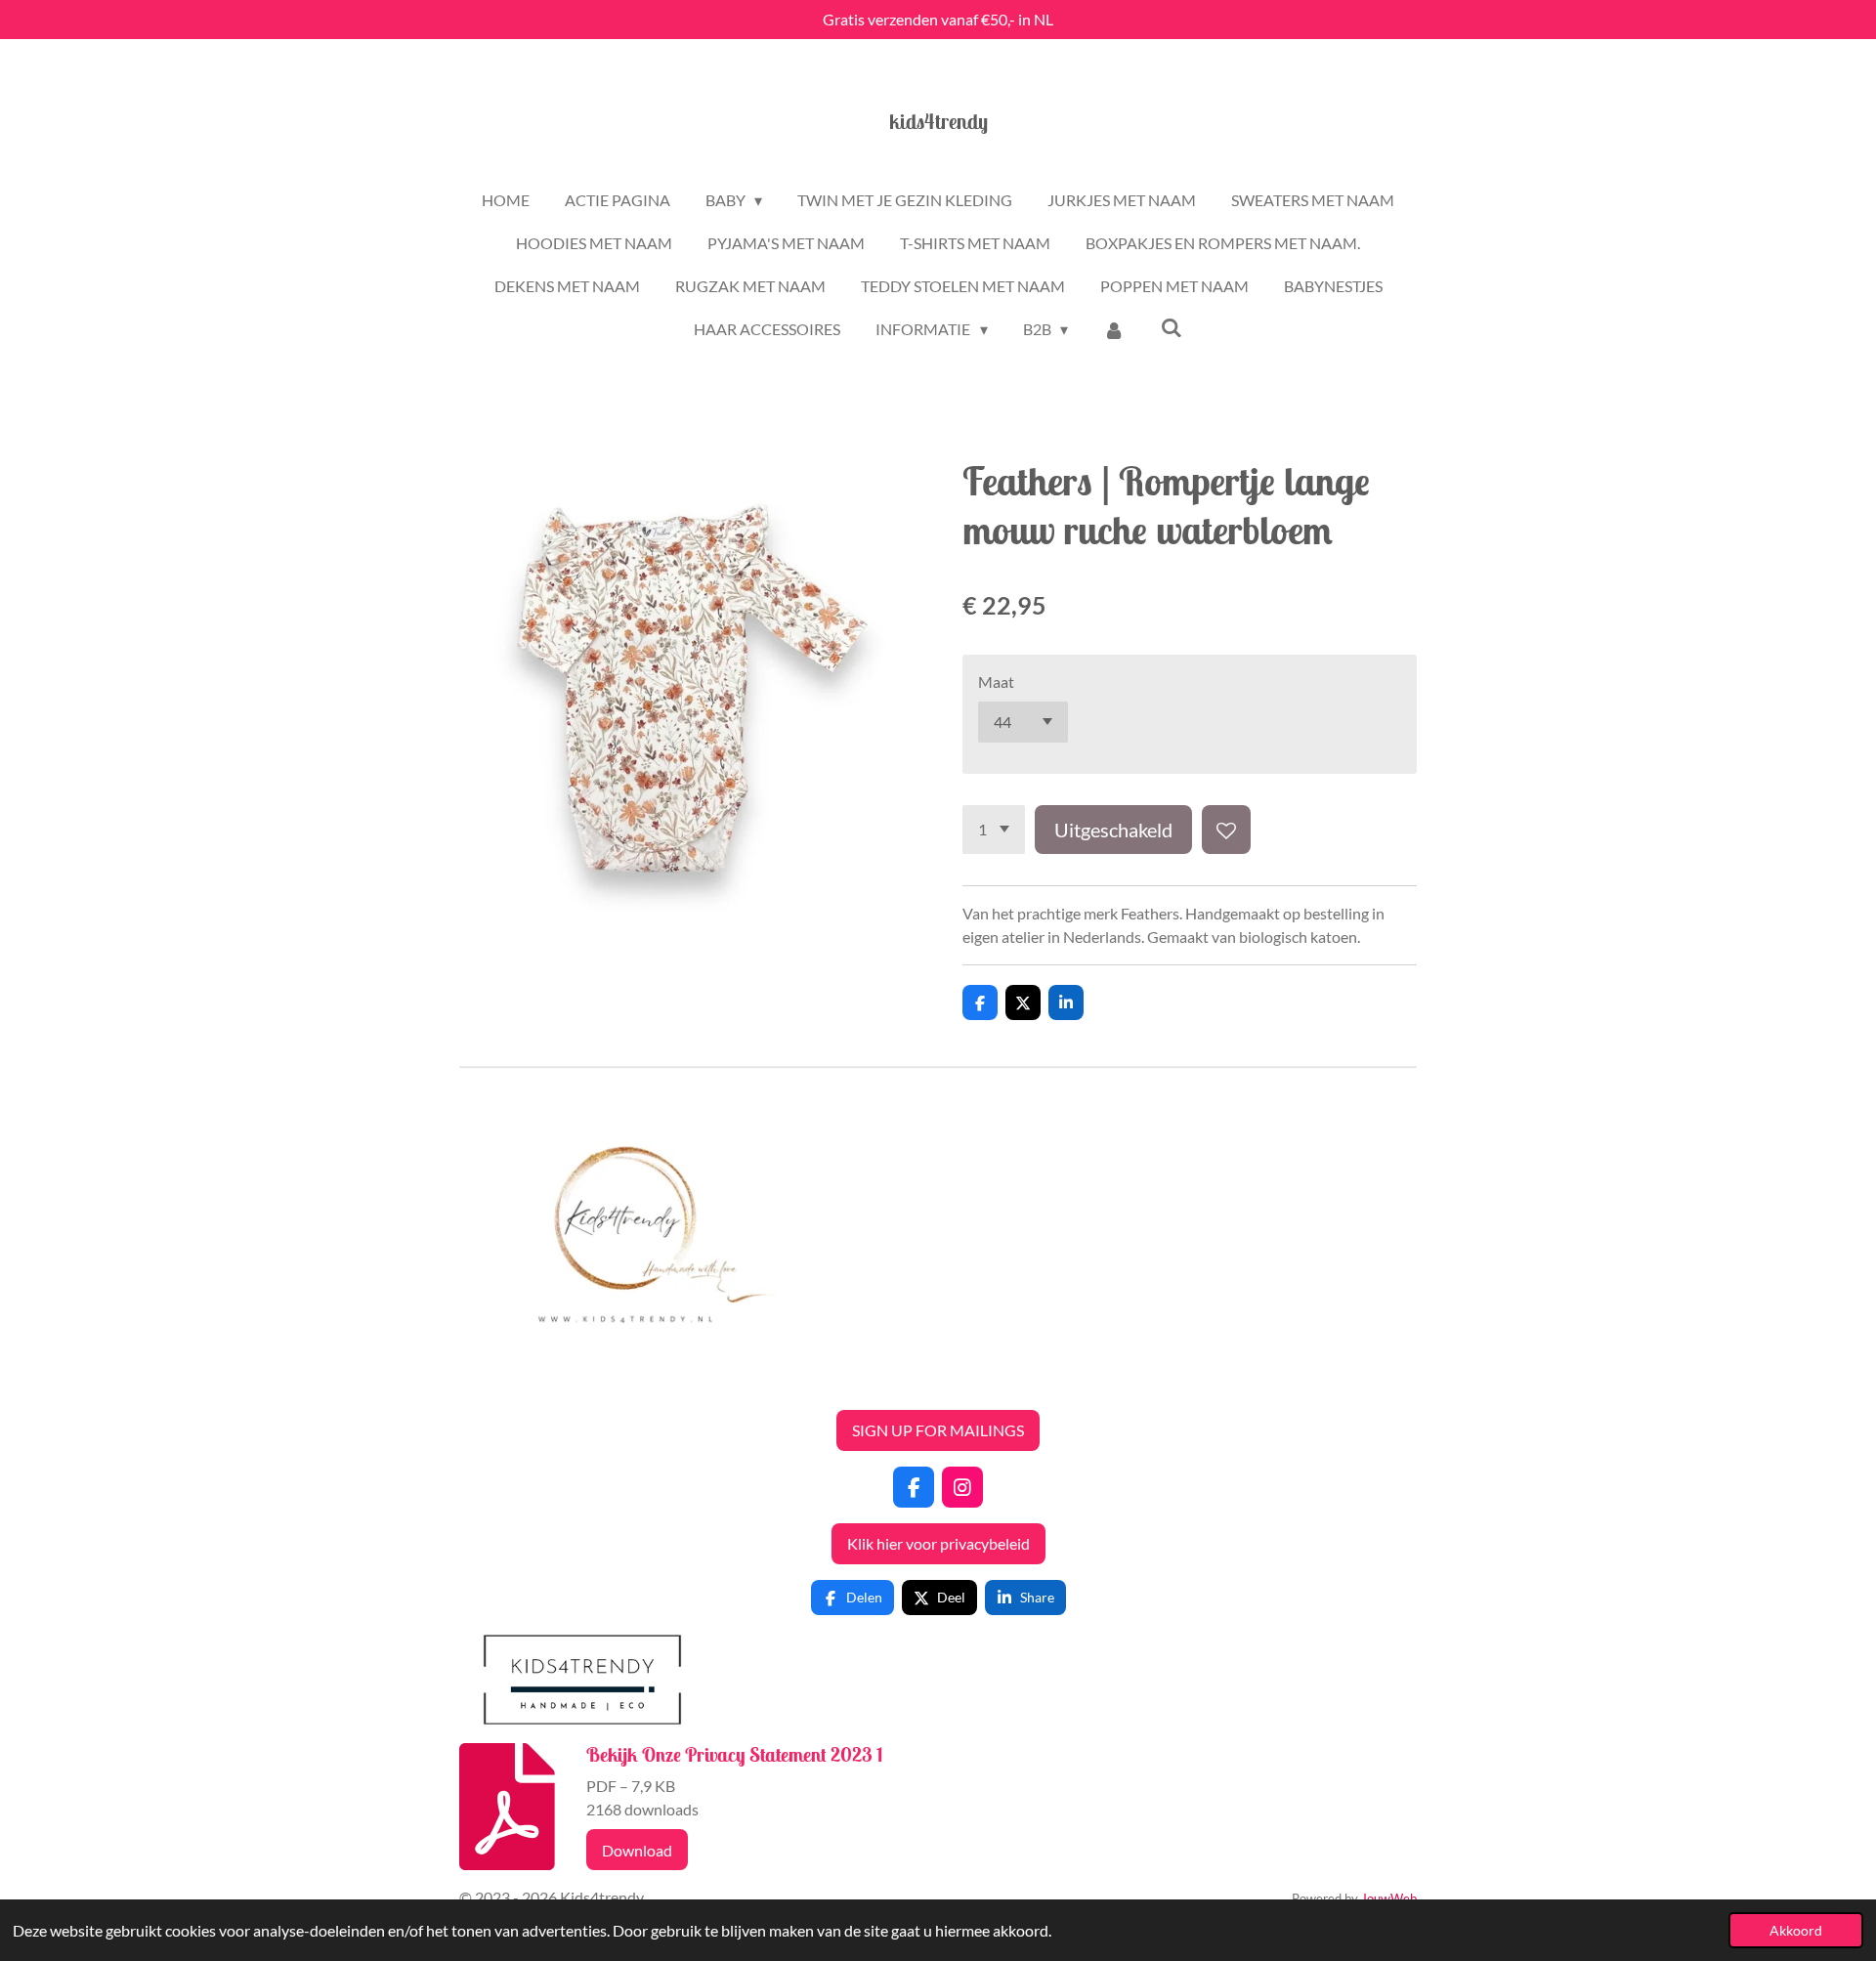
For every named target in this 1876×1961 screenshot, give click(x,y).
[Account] (1114, 329)
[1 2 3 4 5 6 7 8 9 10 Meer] (994, 830)
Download (637, 1850)
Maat (996, 682)
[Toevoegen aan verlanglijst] (1226, 830)
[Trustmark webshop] (475, 1382)
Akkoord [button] (1796, 1930)
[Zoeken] (1171, 327)
